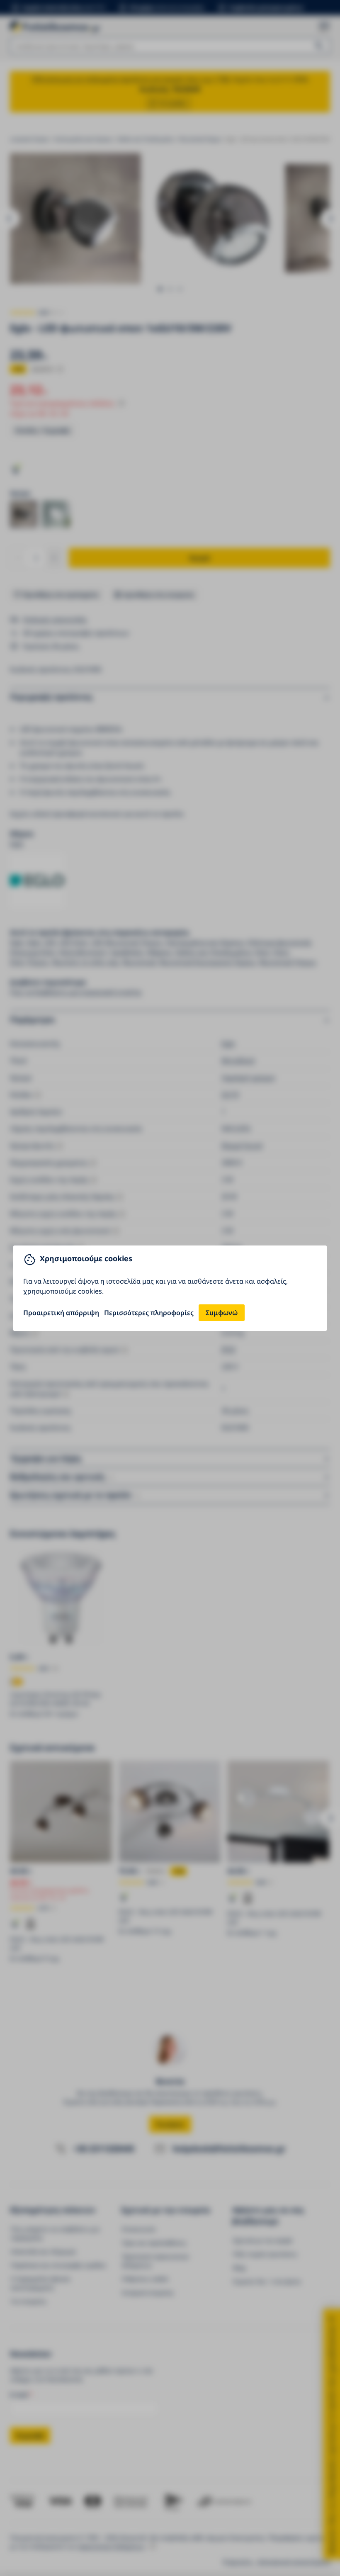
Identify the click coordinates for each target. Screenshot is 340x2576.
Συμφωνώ (222, 1313)
